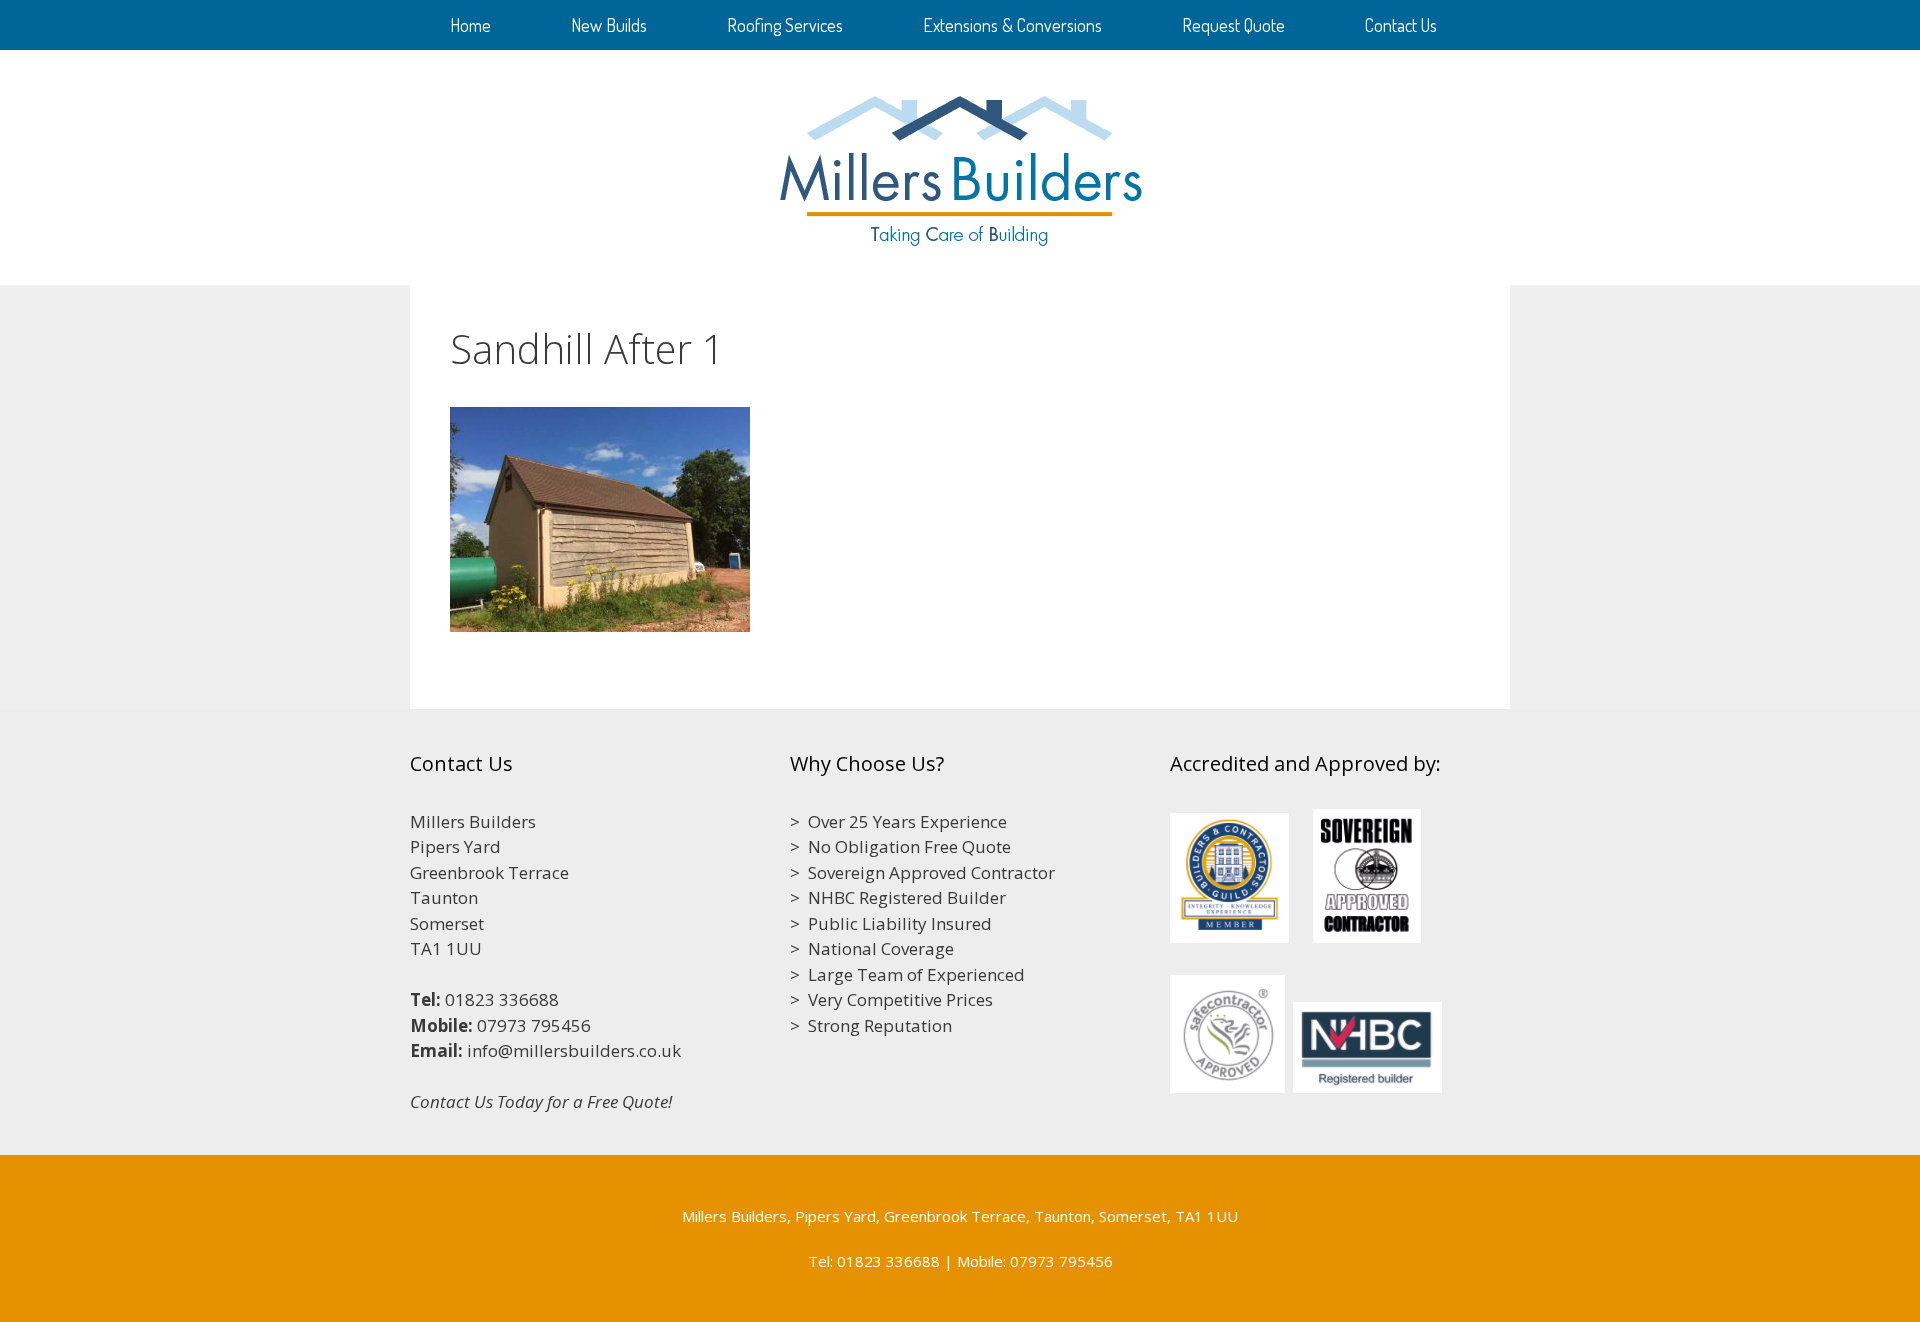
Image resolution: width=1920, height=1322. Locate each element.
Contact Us (1401, 25)
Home (470, 25)
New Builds (609, 25)
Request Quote (1233, 25)
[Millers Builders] (960, 165)
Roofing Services (785, 25)
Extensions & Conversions (1012, 25)
